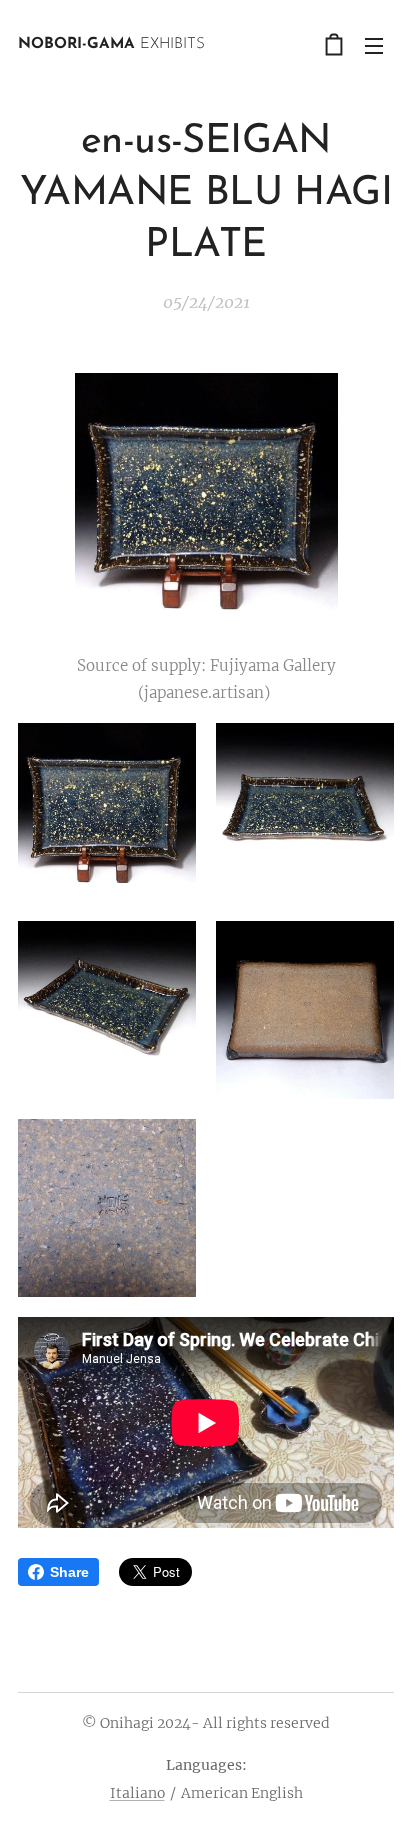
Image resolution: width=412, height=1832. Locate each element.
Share (69, 1572)
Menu (374, 45)
